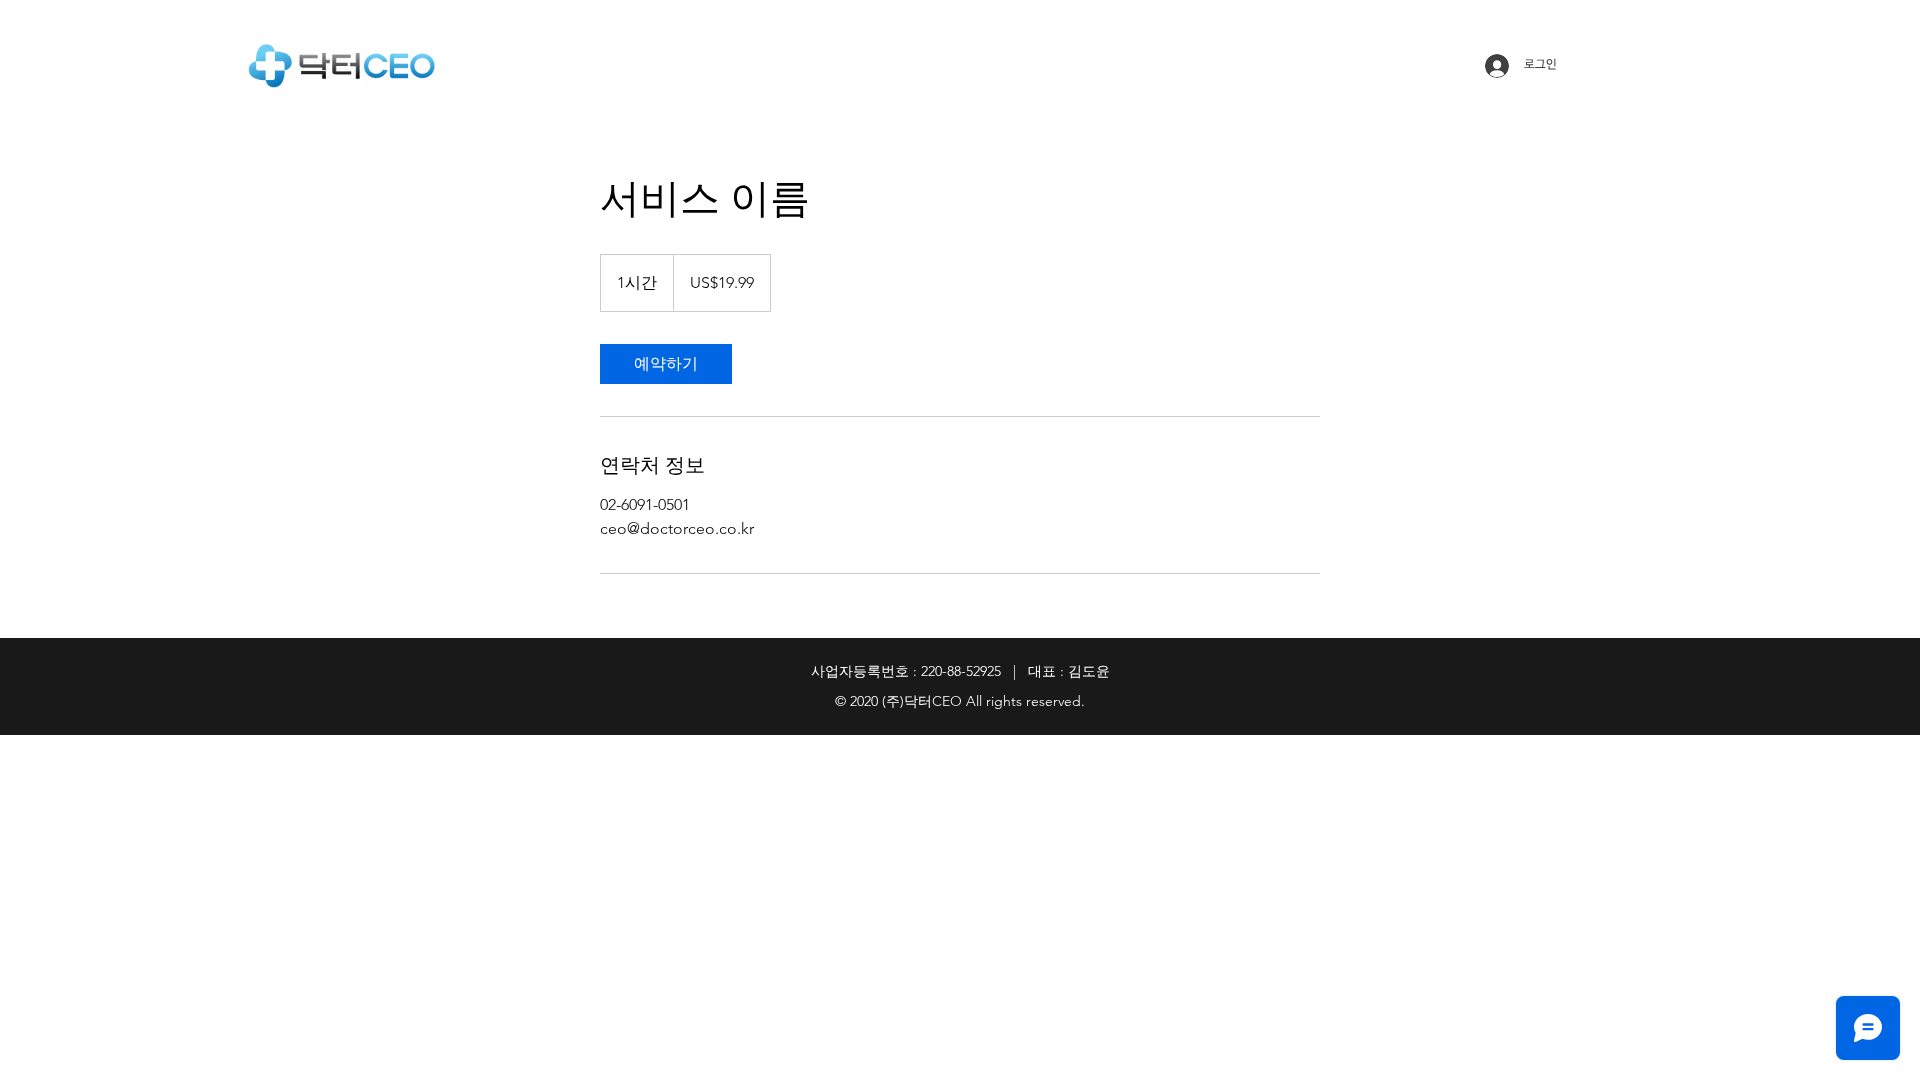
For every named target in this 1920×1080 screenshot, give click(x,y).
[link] (666, 364)
